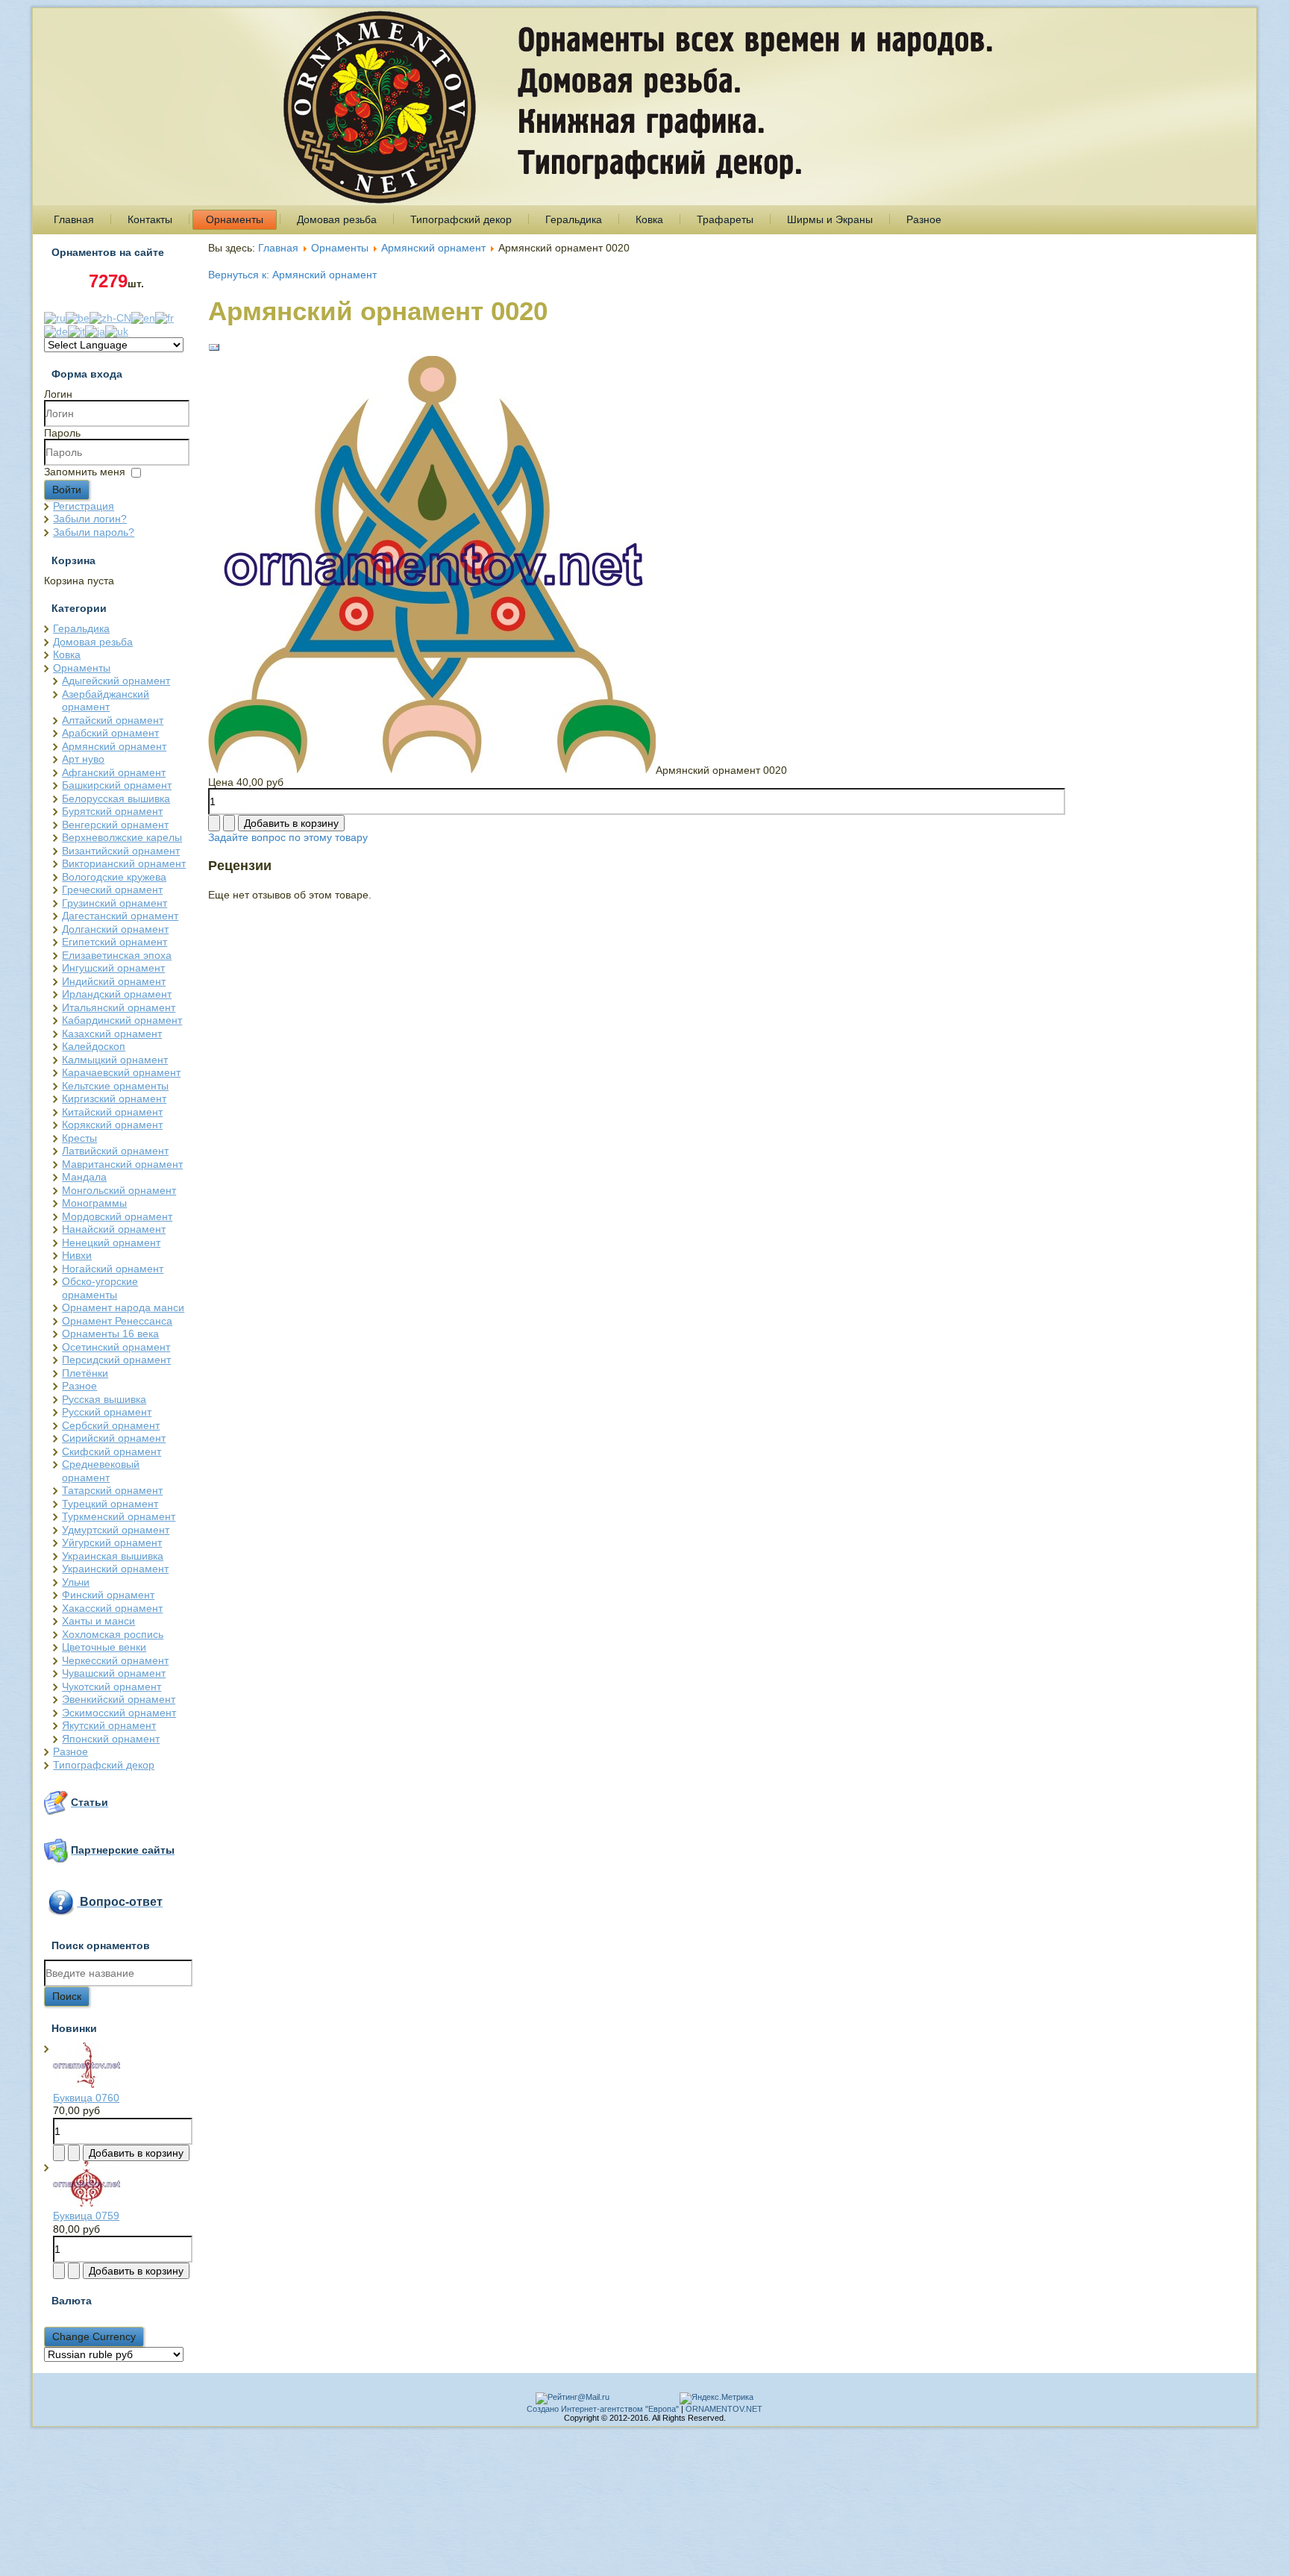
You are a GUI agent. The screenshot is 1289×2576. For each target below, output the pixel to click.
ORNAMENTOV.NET (724, 2409)
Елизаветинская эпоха (117, 955)
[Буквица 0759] (87, 2203)
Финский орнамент (108, 1595)
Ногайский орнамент (113, 1269)
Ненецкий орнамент (111, 1242)
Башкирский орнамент (117, 785)
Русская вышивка (104, 1399)
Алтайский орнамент (113, 720)
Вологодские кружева (114, 877)
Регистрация (84, 506)
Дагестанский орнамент (120, 916)
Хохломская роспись (113, 1634)
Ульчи (76, 1582)
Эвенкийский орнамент (119, 1699)
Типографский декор (461, 219)
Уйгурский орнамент (112, 1542)
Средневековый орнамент (101, 1471)
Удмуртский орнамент (116, 1530)
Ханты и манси (98, 1621)
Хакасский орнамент (112, 1608)
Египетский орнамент (115, 942)
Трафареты (725, 219)
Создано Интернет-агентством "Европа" (603, 2409)
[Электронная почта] (214, 350)
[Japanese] (95, 330)
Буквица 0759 (86, 2216)
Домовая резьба (337, 219)
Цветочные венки (104, 1647)
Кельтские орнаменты (115, 1086)
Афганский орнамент (114, 772)
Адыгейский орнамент (116, 681)
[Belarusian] (78, 317)
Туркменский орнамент (119, 1516)
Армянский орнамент (114, 746)
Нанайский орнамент (114, 1229)
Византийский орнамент (121, 851)
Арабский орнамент (110, 733)
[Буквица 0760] (87, 2084)
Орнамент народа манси (123, 1307)
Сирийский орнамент (114, 1438)
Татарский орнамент (112, 1490)
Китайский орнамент (112, 1112)
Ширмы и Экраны (830, 219)
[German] (56, 330)
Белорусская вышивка (116, 798)
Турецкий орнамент (110, 1504)
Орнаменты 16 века (110, 1334)
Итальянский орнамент (119, 1007)
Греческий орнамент (112, 890)
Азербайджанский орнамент (106, 701)
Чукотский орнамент (112, 1686)
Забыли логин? (90, 519)
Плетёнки (85, 1373)
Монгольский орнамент (119, 1190)
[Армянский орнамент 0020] (432, 770)
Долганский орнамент (115, 929)
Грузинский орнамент (115, 903)
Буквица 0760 (86, 2098)
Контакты (150, 219)
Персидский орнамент (116, 1360)
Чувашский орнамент (114, 1673)
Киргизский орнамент (114, 1098)
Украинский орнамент (115, 1569)
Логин (58, 394)
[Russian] (55, 317)
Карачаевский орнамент (121, 1072)
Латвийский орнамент (115, 1151)
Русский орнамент (107, 1412)
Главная (74, 219)
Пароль (62, 433)
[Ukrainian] (117, 330)
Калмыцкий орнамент (115, 1060)
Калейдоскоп (94, 1046)
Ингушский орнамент (113, 968)
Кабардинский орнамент (122, 1020)
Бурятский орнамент (112, 811)
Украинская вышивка (113, 1556)
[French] (164, 317)
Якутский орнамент (109, 1725)
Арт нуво (83, 759)
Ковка (649, 219)
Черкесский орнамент (115, 1660)
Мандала (84, 1177)
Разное (924, 219)
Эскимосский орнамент (119, 1713)
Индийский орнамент (114, 981)
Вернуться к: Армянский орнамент (292, 275)
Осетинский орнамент (116, 1347)
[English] (143, 317)
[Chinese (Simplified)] (110, 317)
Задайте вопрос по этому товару (288, 837)
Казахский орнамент (112, 1034)
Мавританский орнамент (122, 1164)
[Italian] (76, 330)
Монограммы (94, 1203)
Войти (67, 490)
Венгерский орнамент (115, 825)
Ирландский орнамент (117, 994)
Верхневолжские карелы (122, 837)
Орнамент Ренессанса (117, 1321)
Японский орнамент (111, 1739)
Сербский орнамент (111, 1425)
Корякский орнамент (112, 1125)
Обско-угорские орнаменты (100, 1288)
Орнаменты (235, 219)
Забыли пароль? (94, 532)
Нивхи (77, 1255)
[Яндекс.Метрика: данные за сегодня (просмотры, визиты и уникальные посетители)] (716, 2398)
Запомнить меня (85, 472)
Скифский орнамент (112, 1451)
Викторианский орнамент (124, 863)
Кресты (79, 1138)
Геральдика (574, 219)
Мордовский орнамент (117, 1216)
